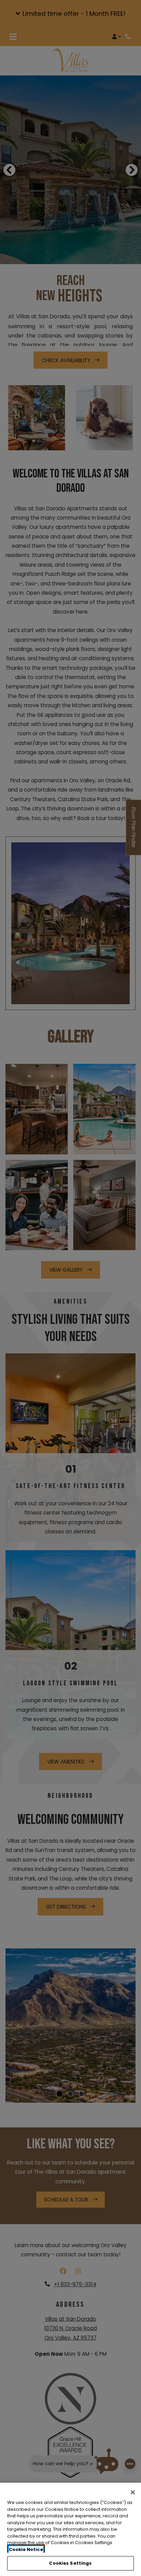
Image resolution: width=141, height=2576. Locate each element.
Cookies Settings (70, 2563)
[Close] (133, 2492)
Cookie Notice (26, 2549)
